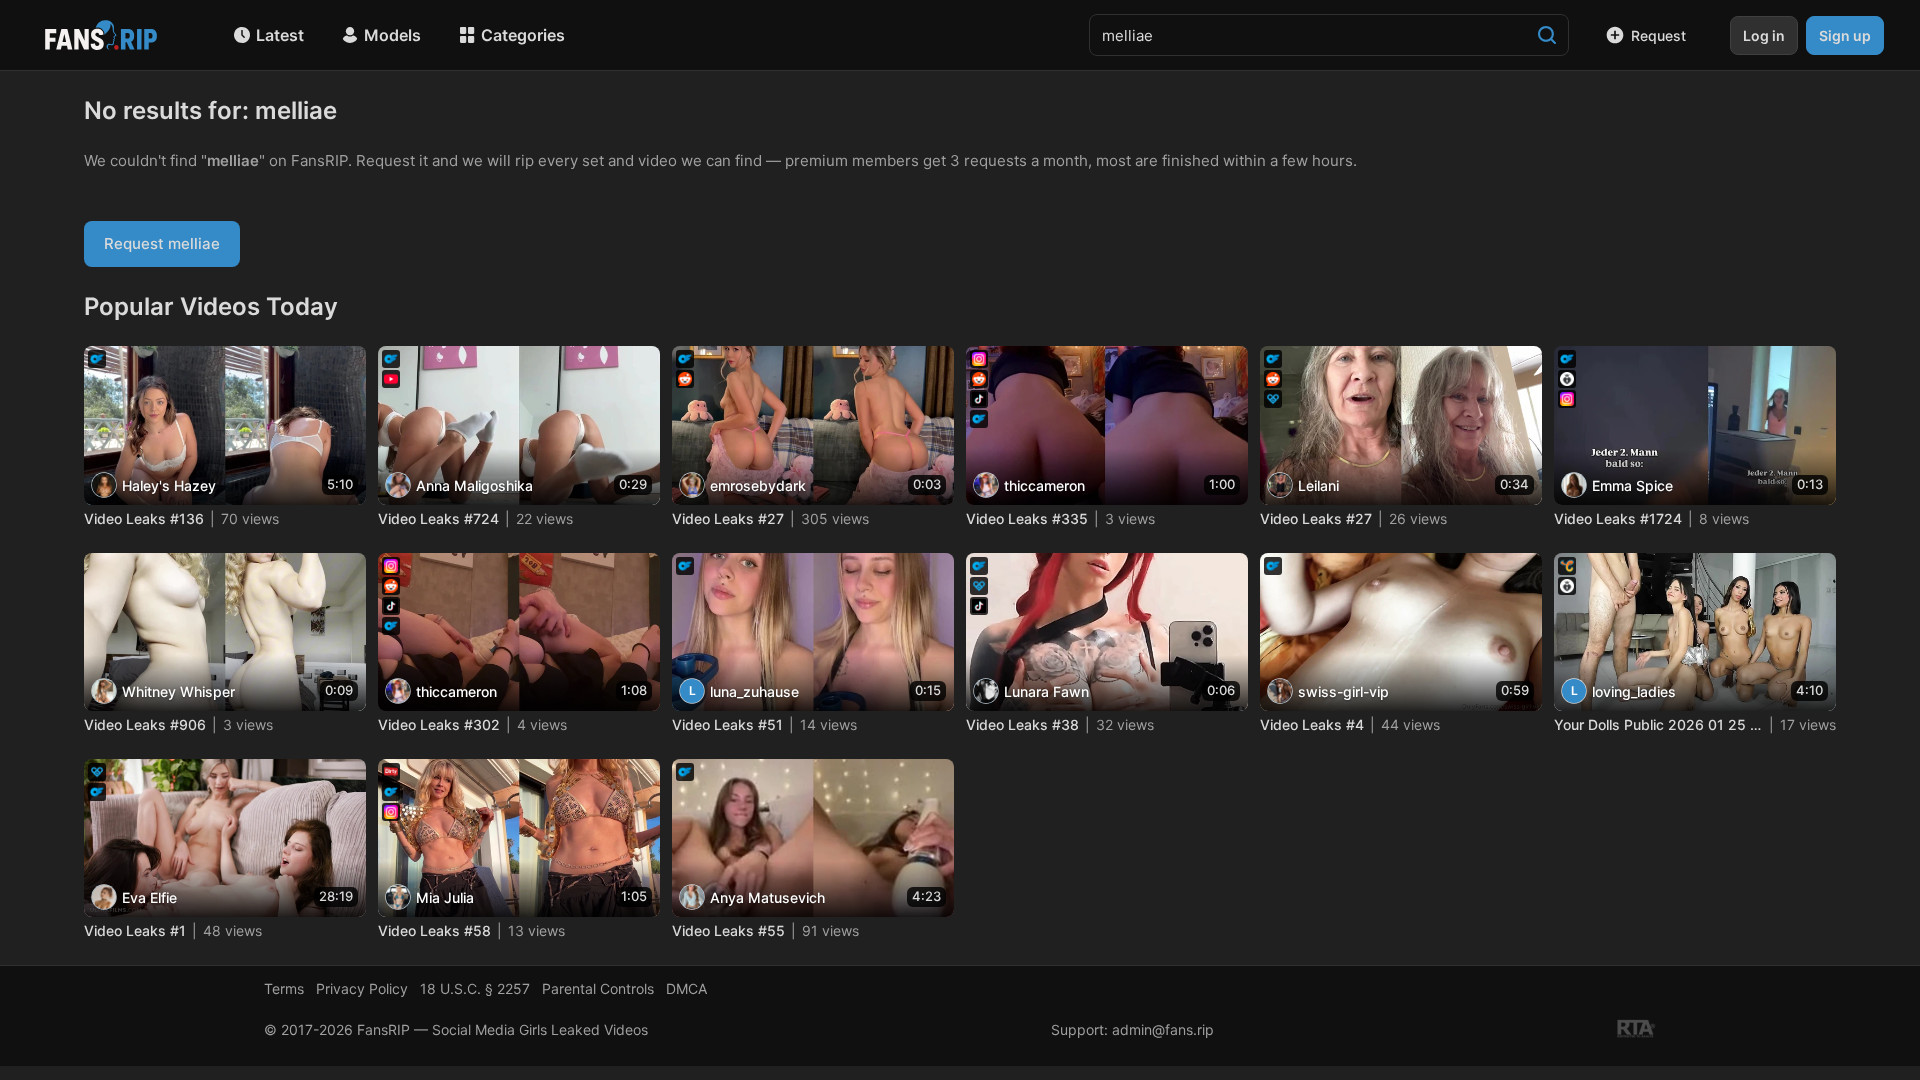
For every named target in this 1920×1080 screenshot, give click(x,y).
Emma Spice (1632, 485)
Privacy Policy (362, 988)
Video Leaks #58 (434, 930)
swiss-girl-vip (1343, 691)
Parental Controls (598, 988)
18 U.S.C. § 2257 (475, 988)
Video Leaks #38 (1022, 724)
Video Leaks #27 (728, 518)
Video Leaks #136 (144, 518)
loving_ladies (1634, 691)
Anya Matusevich (767, 897)
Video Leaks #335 (1027, 518)
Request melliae (162, 243)
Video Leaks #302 (439, 724)
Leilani (1318, 485)
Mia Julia (445, 897)
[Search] (1547, 35)
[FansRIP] (101, 35)
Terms (284, 988)
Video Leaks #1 (135, 930)
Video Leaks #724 (438, 518)
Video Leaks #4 (1312, 724)
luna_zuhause (754, 691)
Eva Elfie (149, 897)
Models (392, 35)
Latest (280, 35)
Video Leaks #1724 (1618, 518)
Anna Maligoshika (474, 485)
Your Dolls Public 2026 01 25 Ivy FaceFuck (1658, 724)
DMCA (686, 988)
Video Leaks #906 (145, 724)
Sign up (1845, 35)
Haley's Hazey (169, 485)
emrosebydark (758, 485)
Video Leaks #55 (728, 930)
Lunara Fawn (1046, 691)
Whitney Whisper (178, 691)
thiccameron (1044, 485)
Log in (1764, 35)
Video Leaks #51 (727, 724)
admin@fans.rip (1163, 1029)
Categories (523, 35)
